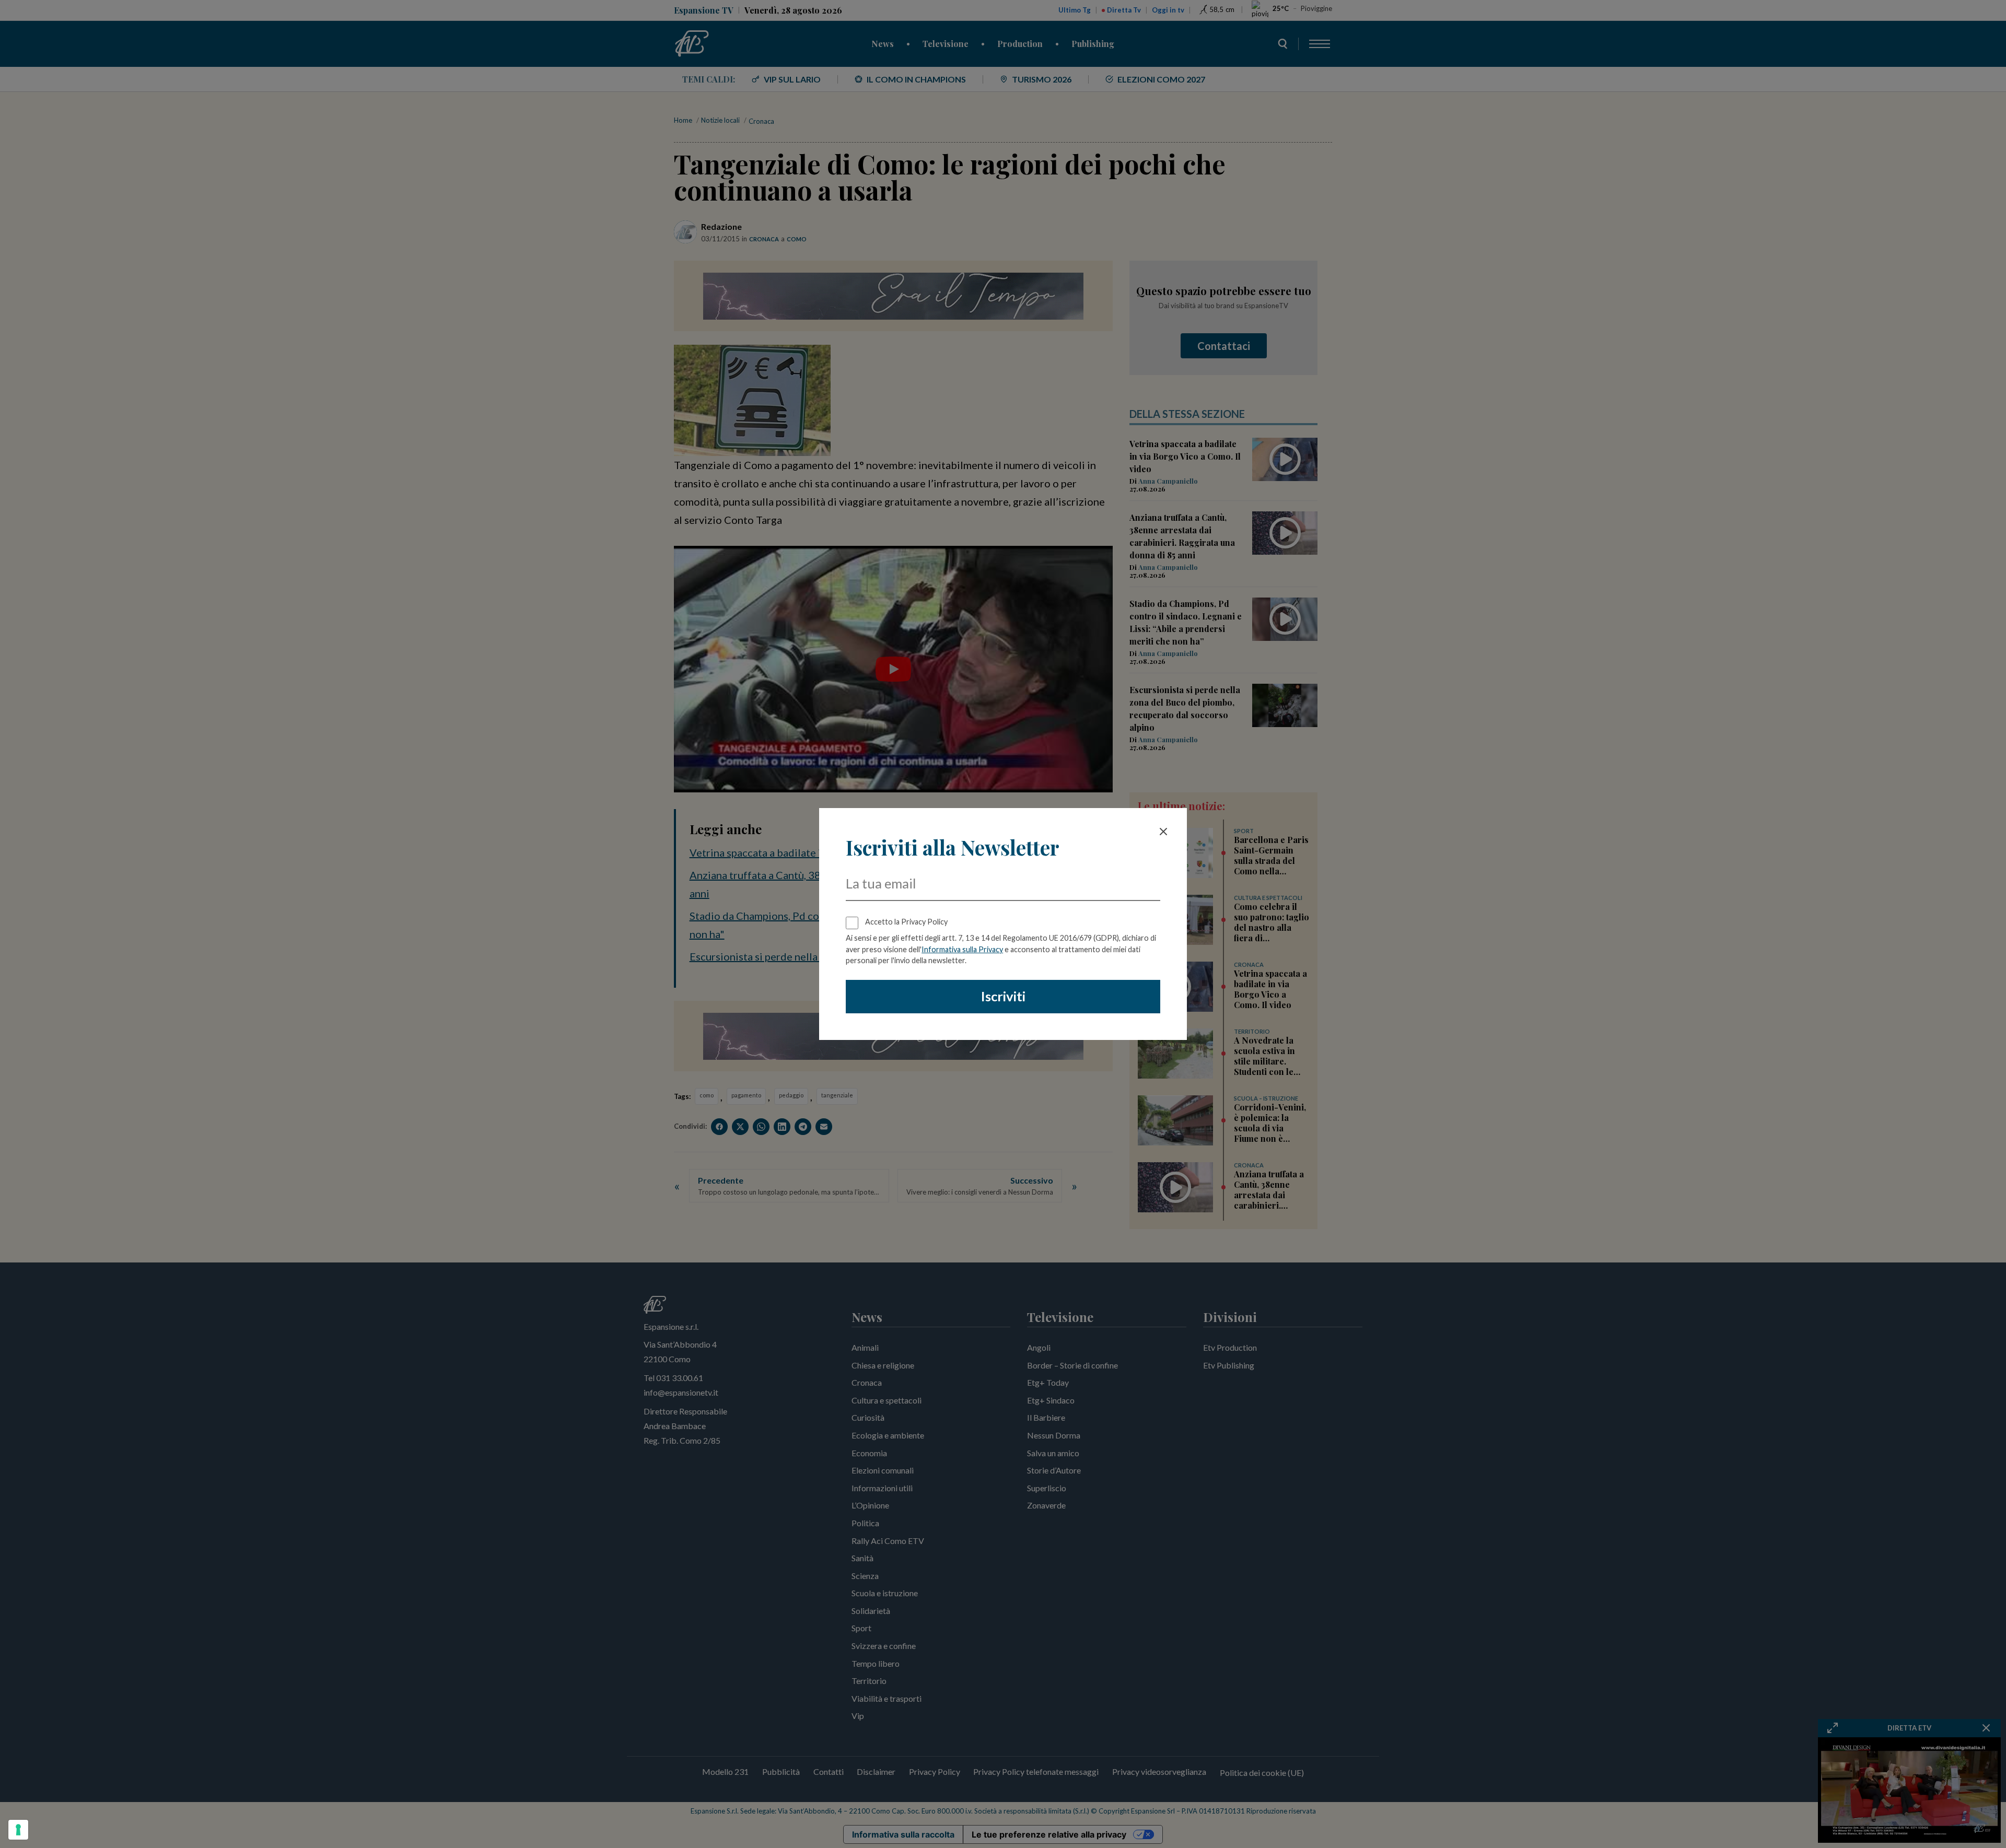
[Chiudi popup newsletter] (1163, 832)
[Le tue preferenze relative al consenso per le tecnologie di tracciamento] (18, 1830)
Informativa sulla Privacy (962, 949)
